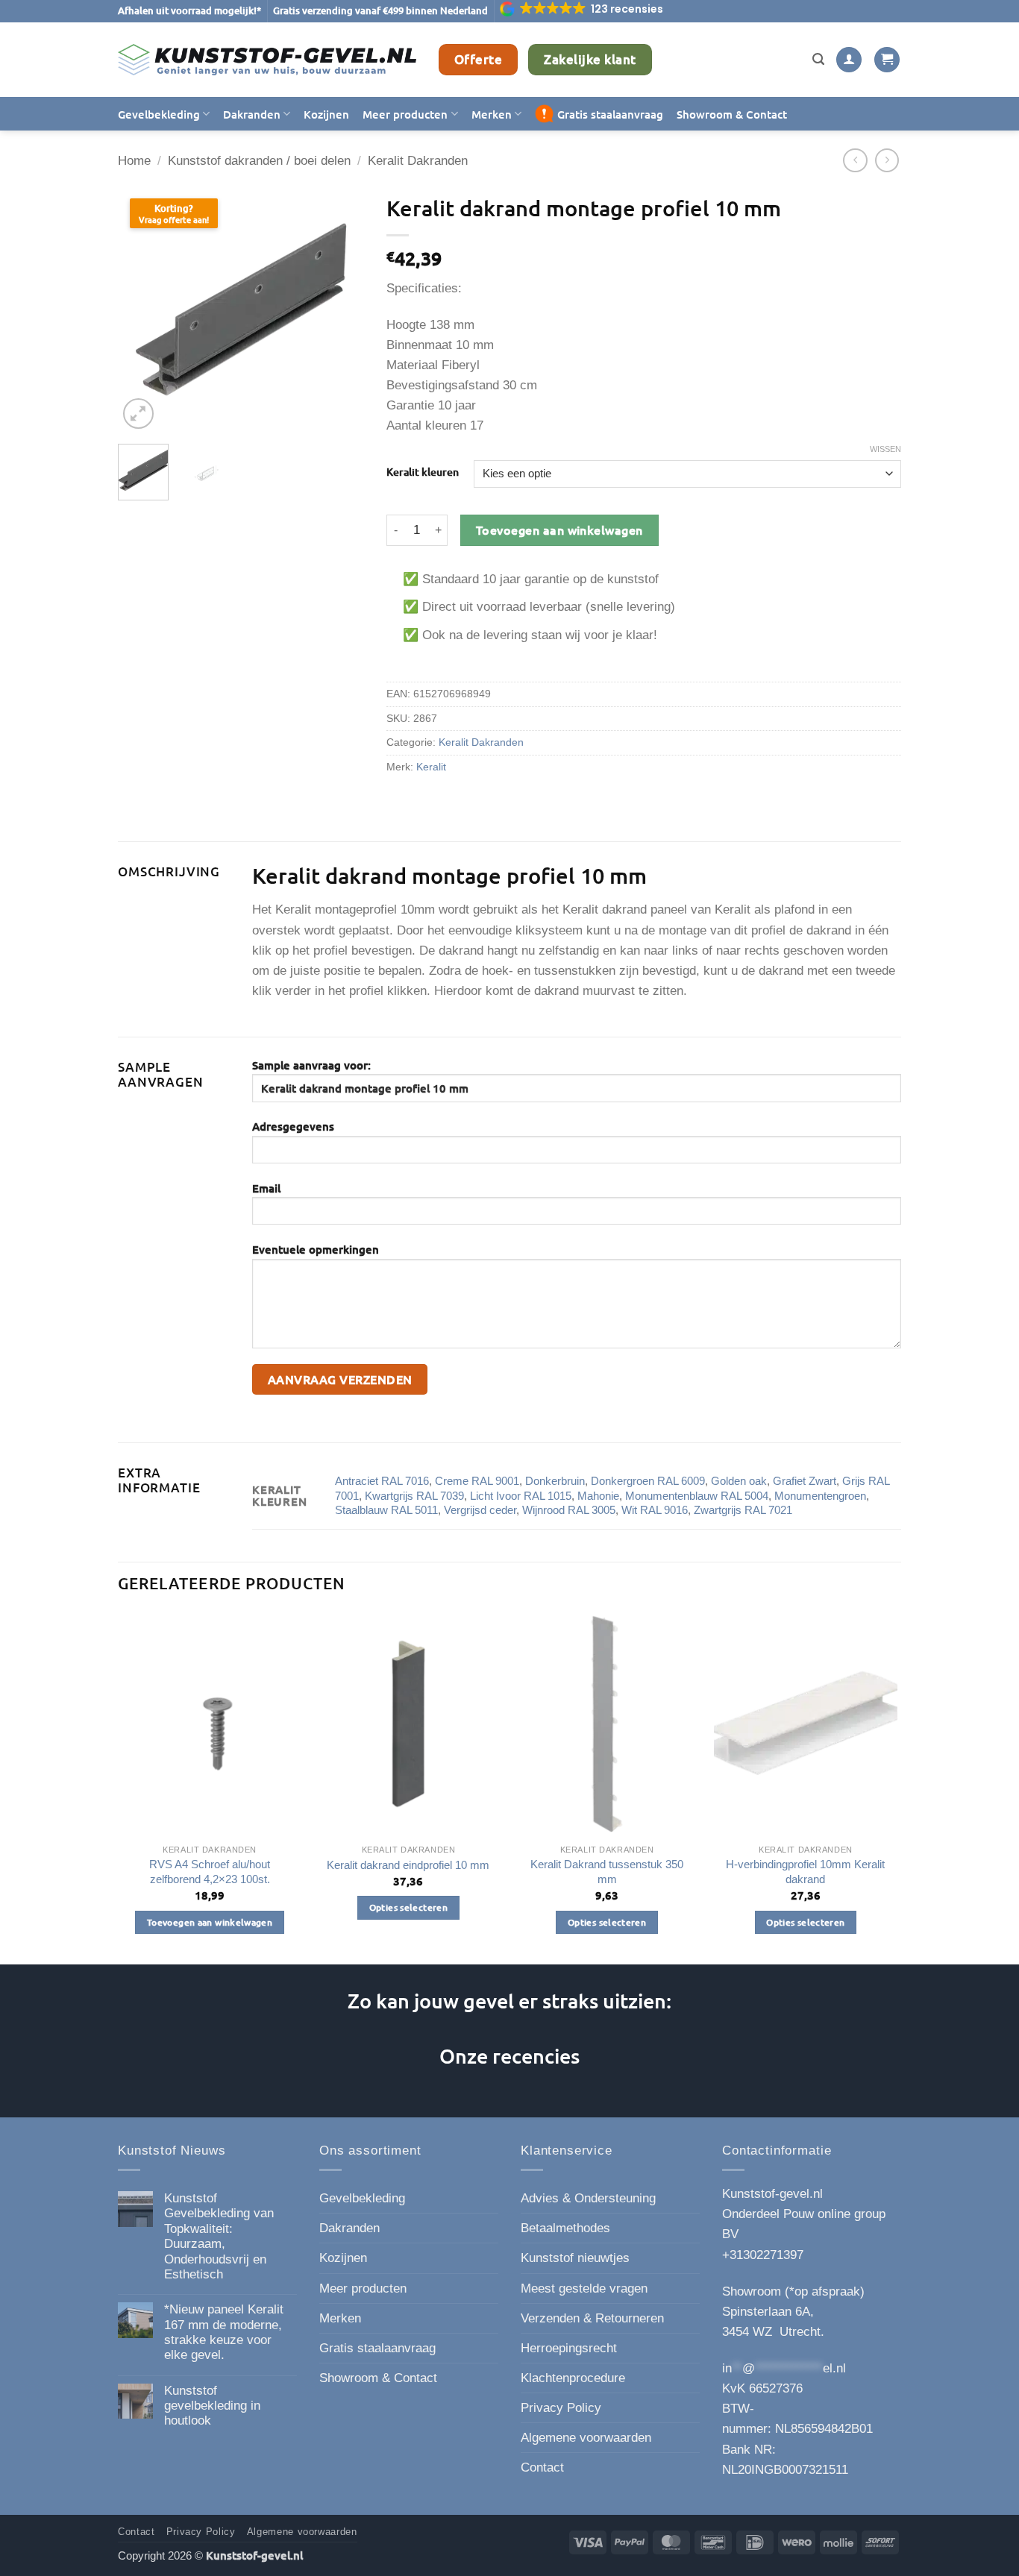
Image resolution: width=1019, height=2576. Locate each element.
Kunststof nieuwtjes (575, 2258)
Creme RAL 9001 (477, 1481)
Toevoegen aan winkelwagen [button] (210, 1922)
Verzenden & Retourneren (592, 2318)
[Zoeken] (818, 60)
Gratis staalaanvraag (610, 114)
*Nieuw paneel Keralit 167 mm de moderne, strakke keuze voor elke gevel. (224, 2332)
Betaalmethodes (565, 2228)
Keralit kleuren (423, 472)
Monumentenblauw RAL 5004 (697, 1496)
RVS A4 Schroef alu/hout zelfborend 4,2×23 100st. (210, 1872)
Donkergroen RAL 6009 (648, 1481)
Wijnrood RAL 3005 (569, 1510)
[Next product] (855, 161)
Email (266, 1188)
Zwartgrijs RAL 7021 (743, 1510)
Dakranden (252, 114)
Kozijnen (326, 114)
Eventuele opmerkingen (316, 1249)
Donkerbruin (555, 1481)
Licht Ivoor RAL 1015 (521, 1496)
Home (134, 161)
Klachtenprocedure (573, 2378)
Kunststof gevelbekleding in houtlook (212, 2406)
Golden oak (739, 1481)
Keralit (431, 767)
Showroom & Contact (732, 114)
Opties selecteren (408, 1907)
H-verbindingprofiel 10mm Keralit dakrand (805, 1872)
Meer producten (405, 114)
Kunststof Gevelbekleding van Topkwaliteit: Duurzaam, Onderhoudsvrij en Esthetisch (219, 2236)
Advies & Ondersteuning (588, 2198)
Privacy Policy (561, 2408)
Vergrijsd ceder (480, 1510)
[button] (583, 9)
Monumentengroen (820, 1496)
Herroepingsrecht (569, 2348)
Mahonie (598, 1496)
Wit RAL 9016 (655, 1510)
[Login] (849, 60)
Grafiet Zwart (805, 1481)
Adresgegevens (293, 1126)
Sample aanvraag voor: (311, 1065)
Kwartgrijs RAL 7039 (414, 1496)
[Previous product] (887, 161)
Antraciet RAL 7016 (382, 1481)
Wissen (885, 449)
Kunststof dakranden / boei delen (259, 161)
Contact (542, 2467)
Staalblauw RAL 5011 (386, 1510)
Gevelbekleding (159, 114)
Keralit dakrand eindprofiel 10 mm (408, 1865)
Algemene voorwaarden (586, 2438)
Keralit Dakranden (418, 161)
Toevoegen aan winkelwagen (559, 530)
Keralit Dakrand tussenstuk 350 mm (607, 1872)
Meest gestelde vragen (584, 2288)
